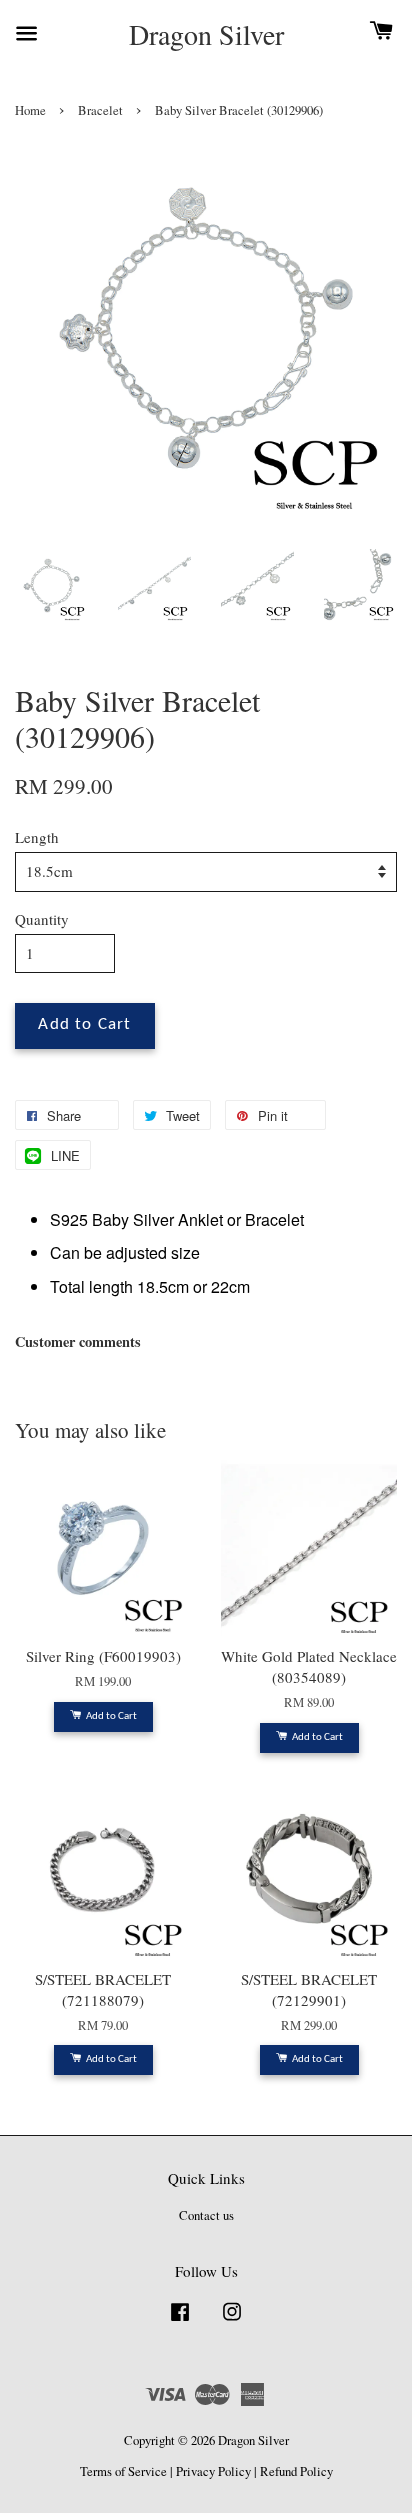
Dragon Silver (206, 35)
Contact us (206, 2215)
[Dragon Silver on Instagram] (232, 2321)
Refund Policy (296, 2471)
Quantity (42, 919)
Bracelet (100, 110)
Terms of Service (123, 2471)
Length (37, 837)
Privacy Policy (213, 2471)
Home (30, 110)
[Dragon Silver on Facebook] (180, 2321)
